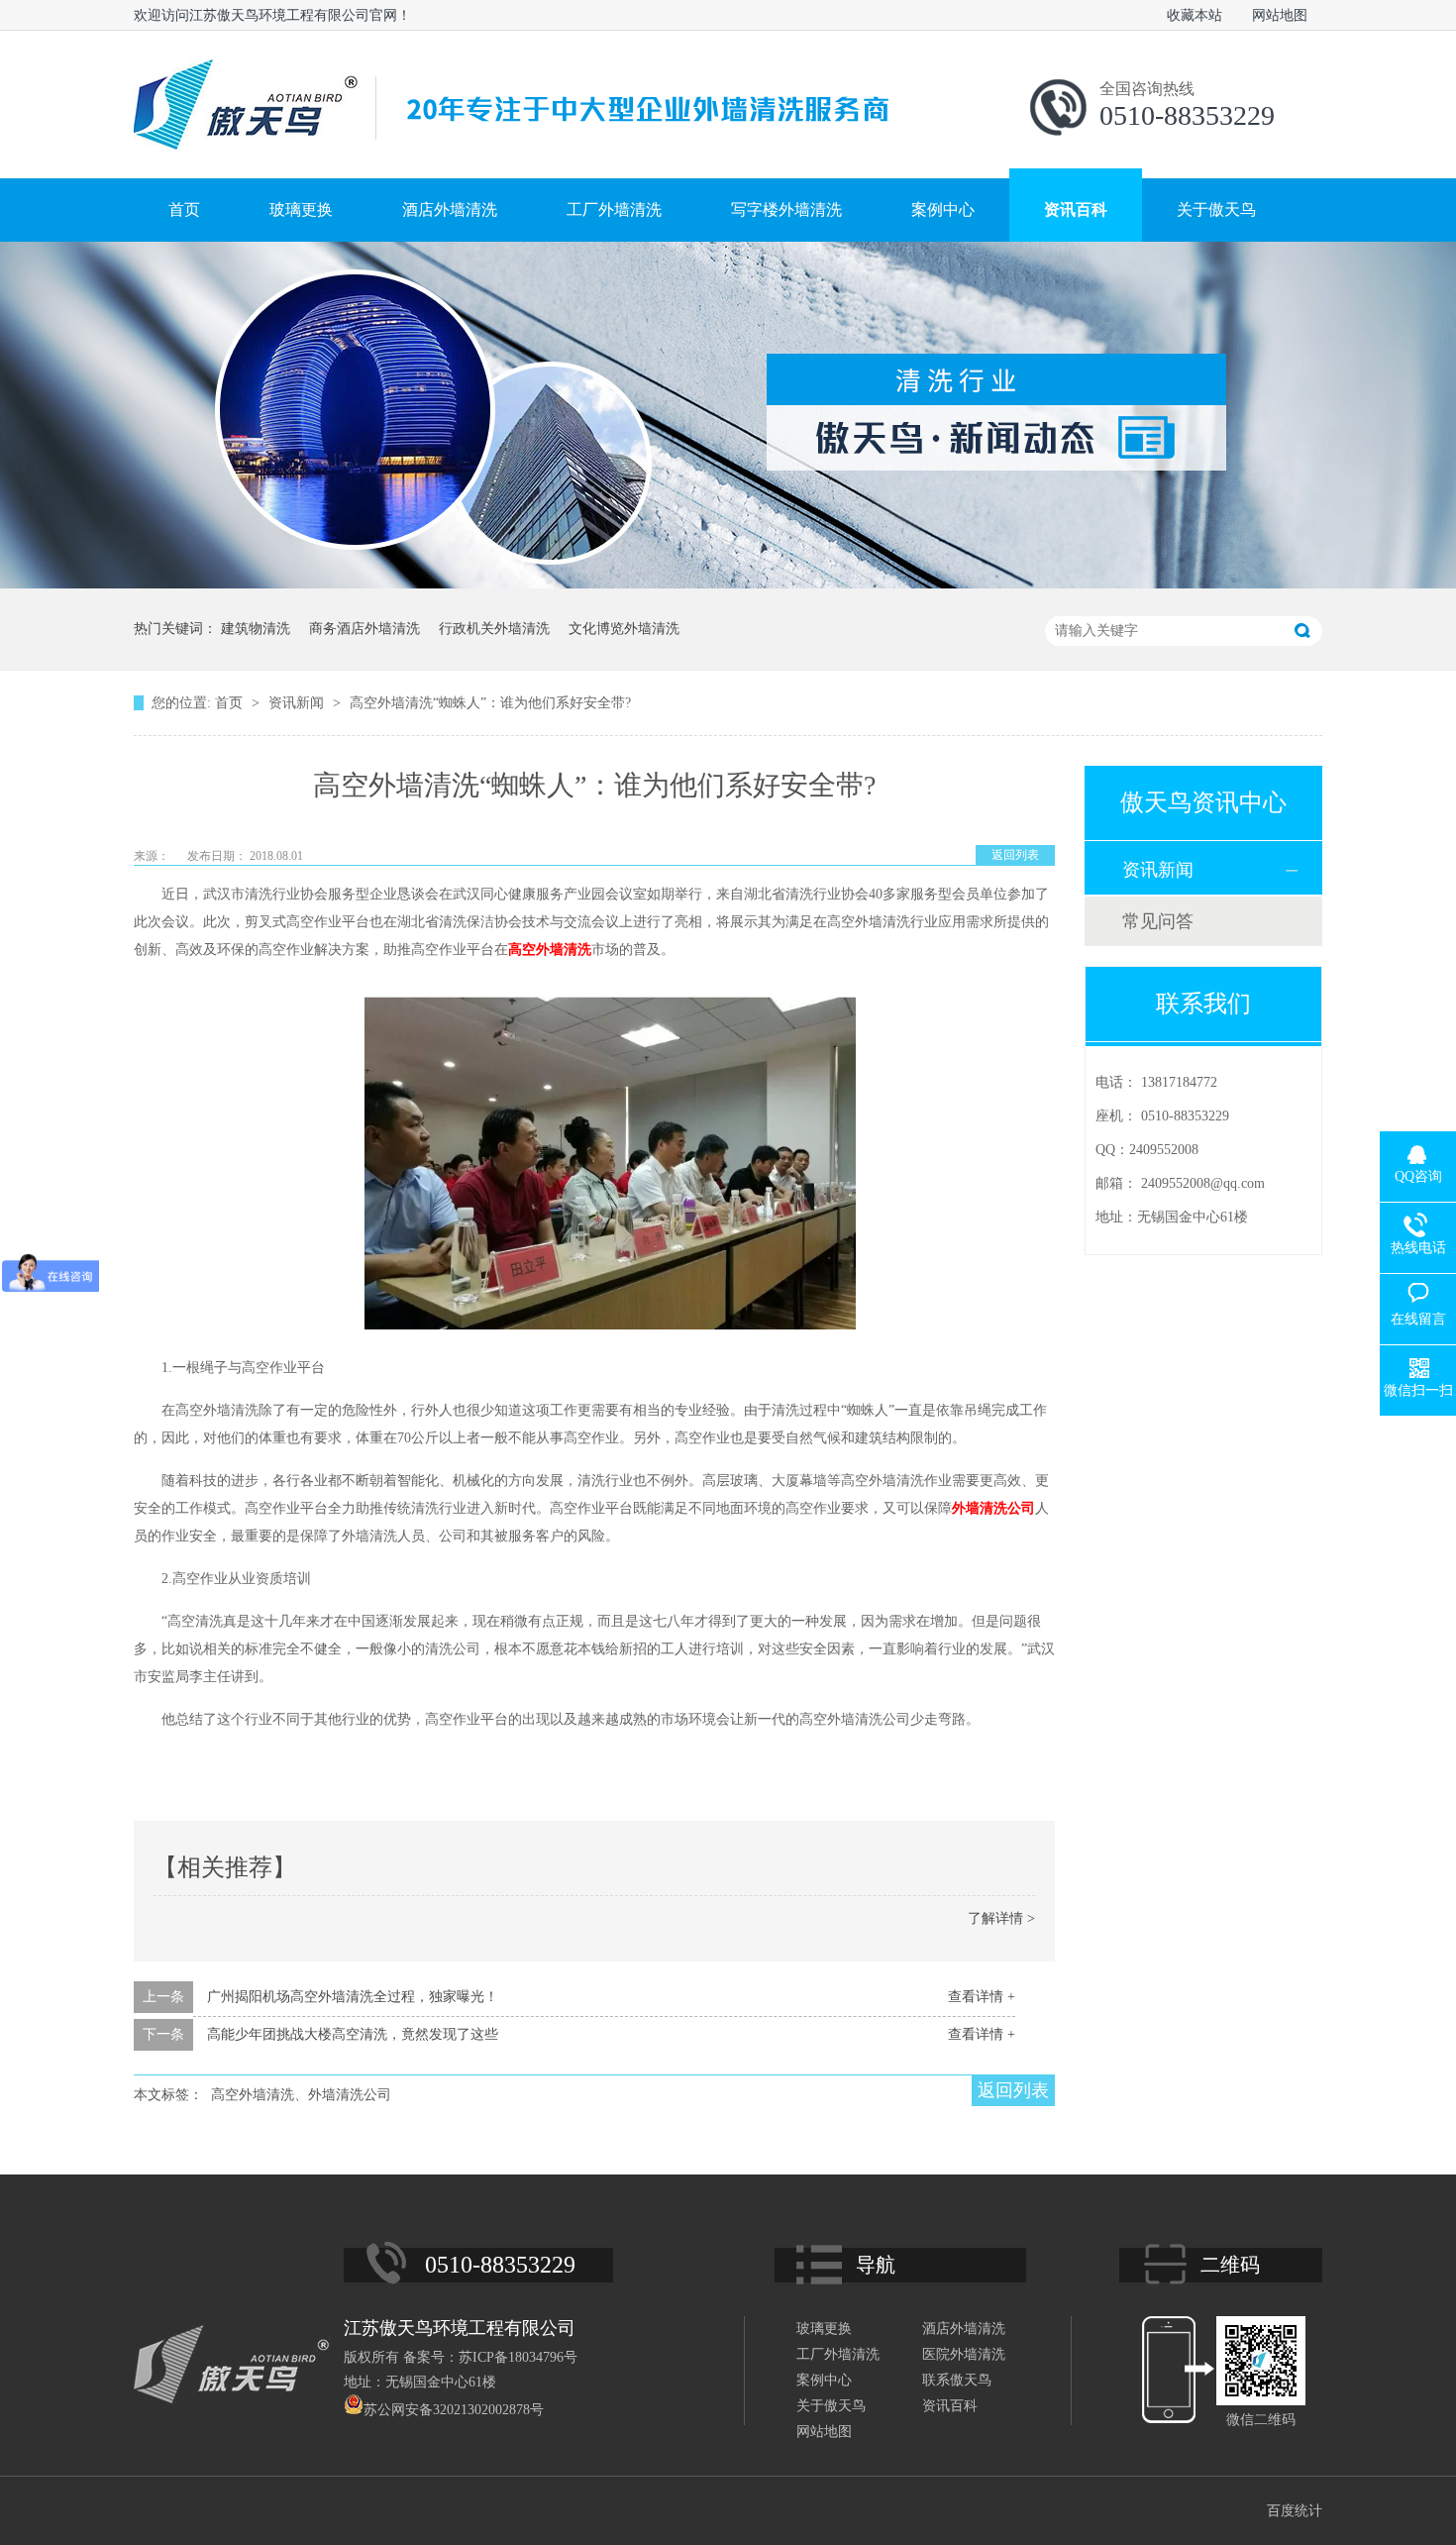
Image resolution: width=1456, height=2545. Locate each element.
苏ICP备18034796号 (518, 2357)
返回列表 (1015, 855)
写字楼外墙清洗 (786, 210)
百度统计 (1295, 2511)
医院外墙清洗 (964, 2354)
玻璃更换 (301, 210)
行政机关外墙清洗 (494, 629)
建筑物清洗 (256, 629)
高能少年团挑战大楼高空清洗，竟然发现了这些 (353, 2034)
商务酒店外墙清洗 (364, 629)
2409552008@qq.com (1203, 1183)
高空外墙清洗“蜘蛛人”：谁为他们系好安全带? (490, 703)
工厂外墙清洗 (614, 210)
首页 (184, 210)
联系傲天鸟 (957, 2380)
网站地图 (1280, 15)
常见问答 (1158, 921)
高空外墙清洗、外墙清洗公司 (301, 2095)
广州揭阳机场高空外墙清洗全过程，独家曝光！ (353, 1997)
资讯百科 (1076, 210)
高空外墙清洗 (550, 950)
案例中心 (943, 210)
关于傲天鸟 (1216, 210)
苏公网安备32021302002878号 (454, 2410)
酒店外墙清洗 (450, 210)
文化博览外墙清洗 (624, 629)
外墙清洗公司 (993, 1508)
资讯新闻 (298, 703)
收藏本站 (1195, 15)
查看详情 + (982, 1997)
